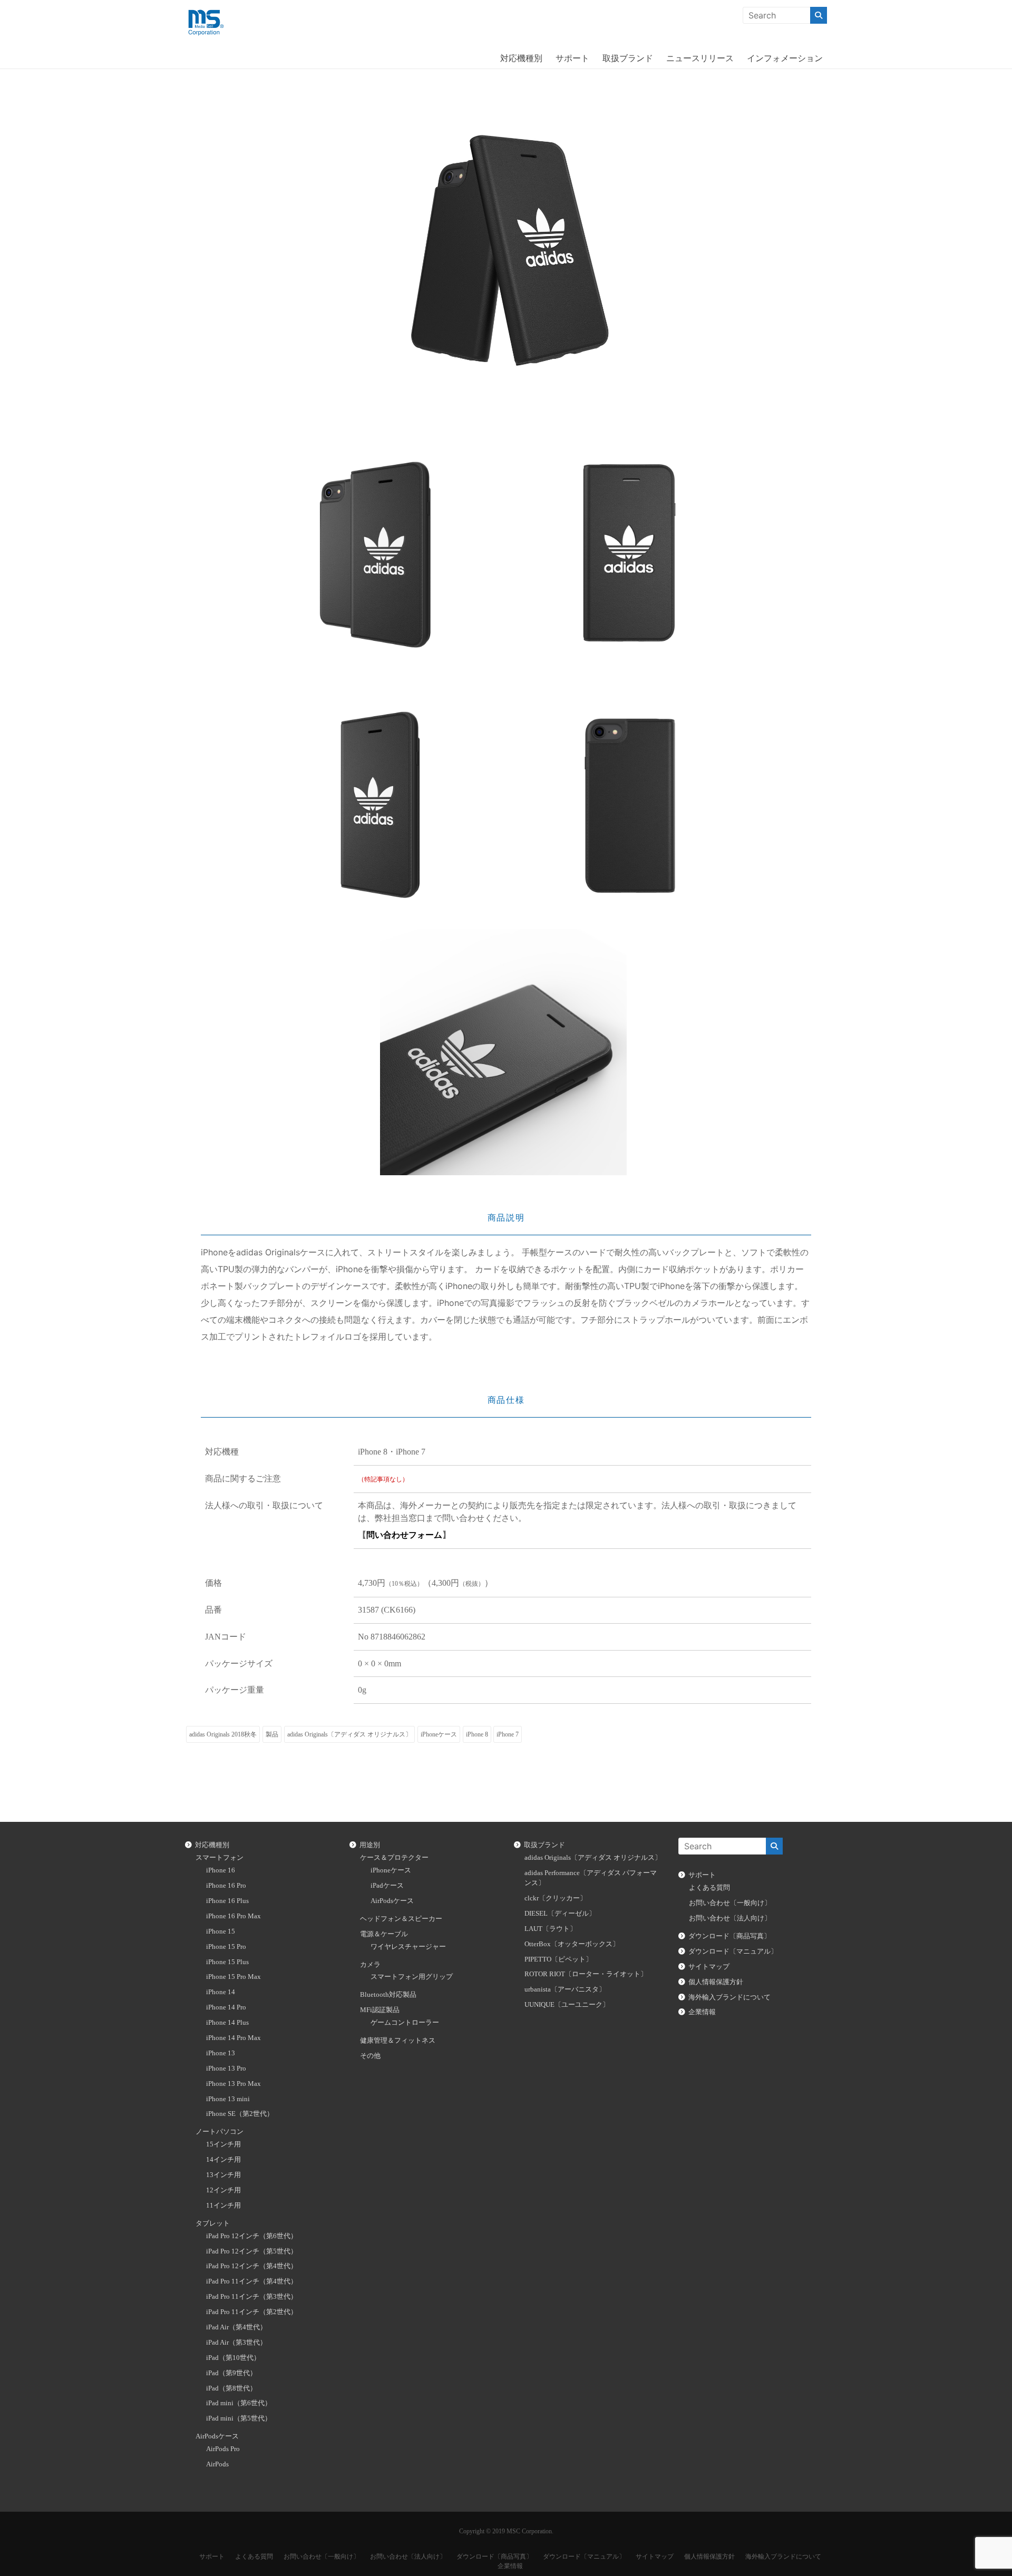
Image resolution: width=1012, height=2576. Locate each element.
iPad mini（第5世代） (239, 2418)
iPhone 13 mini (228, 2099)
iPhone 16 (221, 1870)
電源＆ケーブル (384, 1934)
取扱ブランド (628, 58)
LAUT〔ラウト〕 (551, 1929)
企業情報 (702, 2012)
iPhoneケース (439, 1734)
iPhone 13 (221, 2053)
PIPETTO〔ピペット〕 (558, 1959)
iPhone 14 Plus (227, 2023)
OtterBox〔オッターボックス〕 (572, 1944)
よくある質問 (709, 1888)
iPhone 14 (221, 1992)
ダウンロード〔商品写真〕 (729, 1936)
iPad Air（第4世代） (236, 2327)
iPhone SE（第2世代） (240, 2114)
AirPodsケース (217, 2436)
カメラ (370, 1965)
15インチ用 (223, 2144)
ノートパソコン (220, 2132)
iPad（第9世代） (231, 2373)
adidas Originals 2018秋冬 (223, 1734)
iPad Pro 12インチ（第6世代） (252, 2236)
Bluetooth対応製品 (388, 1995)
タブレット (213, 2223)
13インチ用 (223, 2175)
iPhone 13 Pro (226, 2068)
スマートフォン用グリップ (412, 1977)
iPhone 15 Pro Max (233, 1977)
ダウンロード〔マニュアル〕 (733, 1951)
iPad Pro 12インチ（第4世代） (252, 2266)
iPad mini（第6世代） (239, 2403)
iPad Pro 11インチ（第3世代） (252, 2297)
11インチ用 (223, 2206)
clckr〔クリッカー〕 (556, 1898)
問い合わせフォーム (404, 1535)
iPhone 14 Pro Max (233, 2038)
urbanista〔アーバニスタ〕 (565, 1989)
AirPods (217, 2464)
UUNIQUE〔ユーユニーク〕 (567, 2005)
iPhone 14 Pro (226, 2007)
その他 (370, 2056)
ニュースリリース (700, 58)
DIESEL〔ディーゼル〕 (560, 1914)
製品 (272, 1734)
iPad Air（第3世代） (236, 2343)
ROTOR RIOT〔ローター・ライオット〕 (586, 1974)
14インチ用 (223, 2160)
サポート (572, 58)
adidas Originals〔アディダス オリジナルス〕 (349, 1734)
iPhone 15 (221, 1931)
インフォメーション (785, 58)
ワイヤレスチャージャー (408, 1947)
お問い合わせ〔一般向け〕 (730, 1903)
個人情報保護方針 (716, 1982)
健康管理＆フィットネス (398, 2041)
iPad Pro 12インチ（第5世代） (252, 2251)
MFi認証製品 (380, 2010)
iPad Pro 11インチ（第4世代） (252, 2281)
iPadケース (387, 1886)
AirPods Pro (223, 2449)
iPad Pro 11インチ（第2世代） (252, 2312)
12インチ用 (223, 2190)
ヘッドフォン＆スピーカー (401, 1919)
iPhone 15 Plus (227, 1962)
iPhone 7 (508, 1734)
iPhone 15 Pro (226, 1947)
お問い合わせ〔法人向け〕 (730, 1918)
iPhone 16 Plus (227, 1901)
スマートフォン (220, 1858)
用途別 (370, 1845)
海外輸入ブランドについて (729, 1997)
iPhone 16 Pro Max (233, 1916)
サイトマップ (709, 1967)
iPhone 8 (477, 1734)
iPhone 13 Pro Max (233, 2084)
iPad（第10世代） (233, 2358)
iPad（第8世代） (231, 2388)
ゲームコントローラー (405, 2023)
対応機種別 (521, 58)
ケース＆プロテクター (394, 1858)
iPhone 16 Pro (226, 1886)
